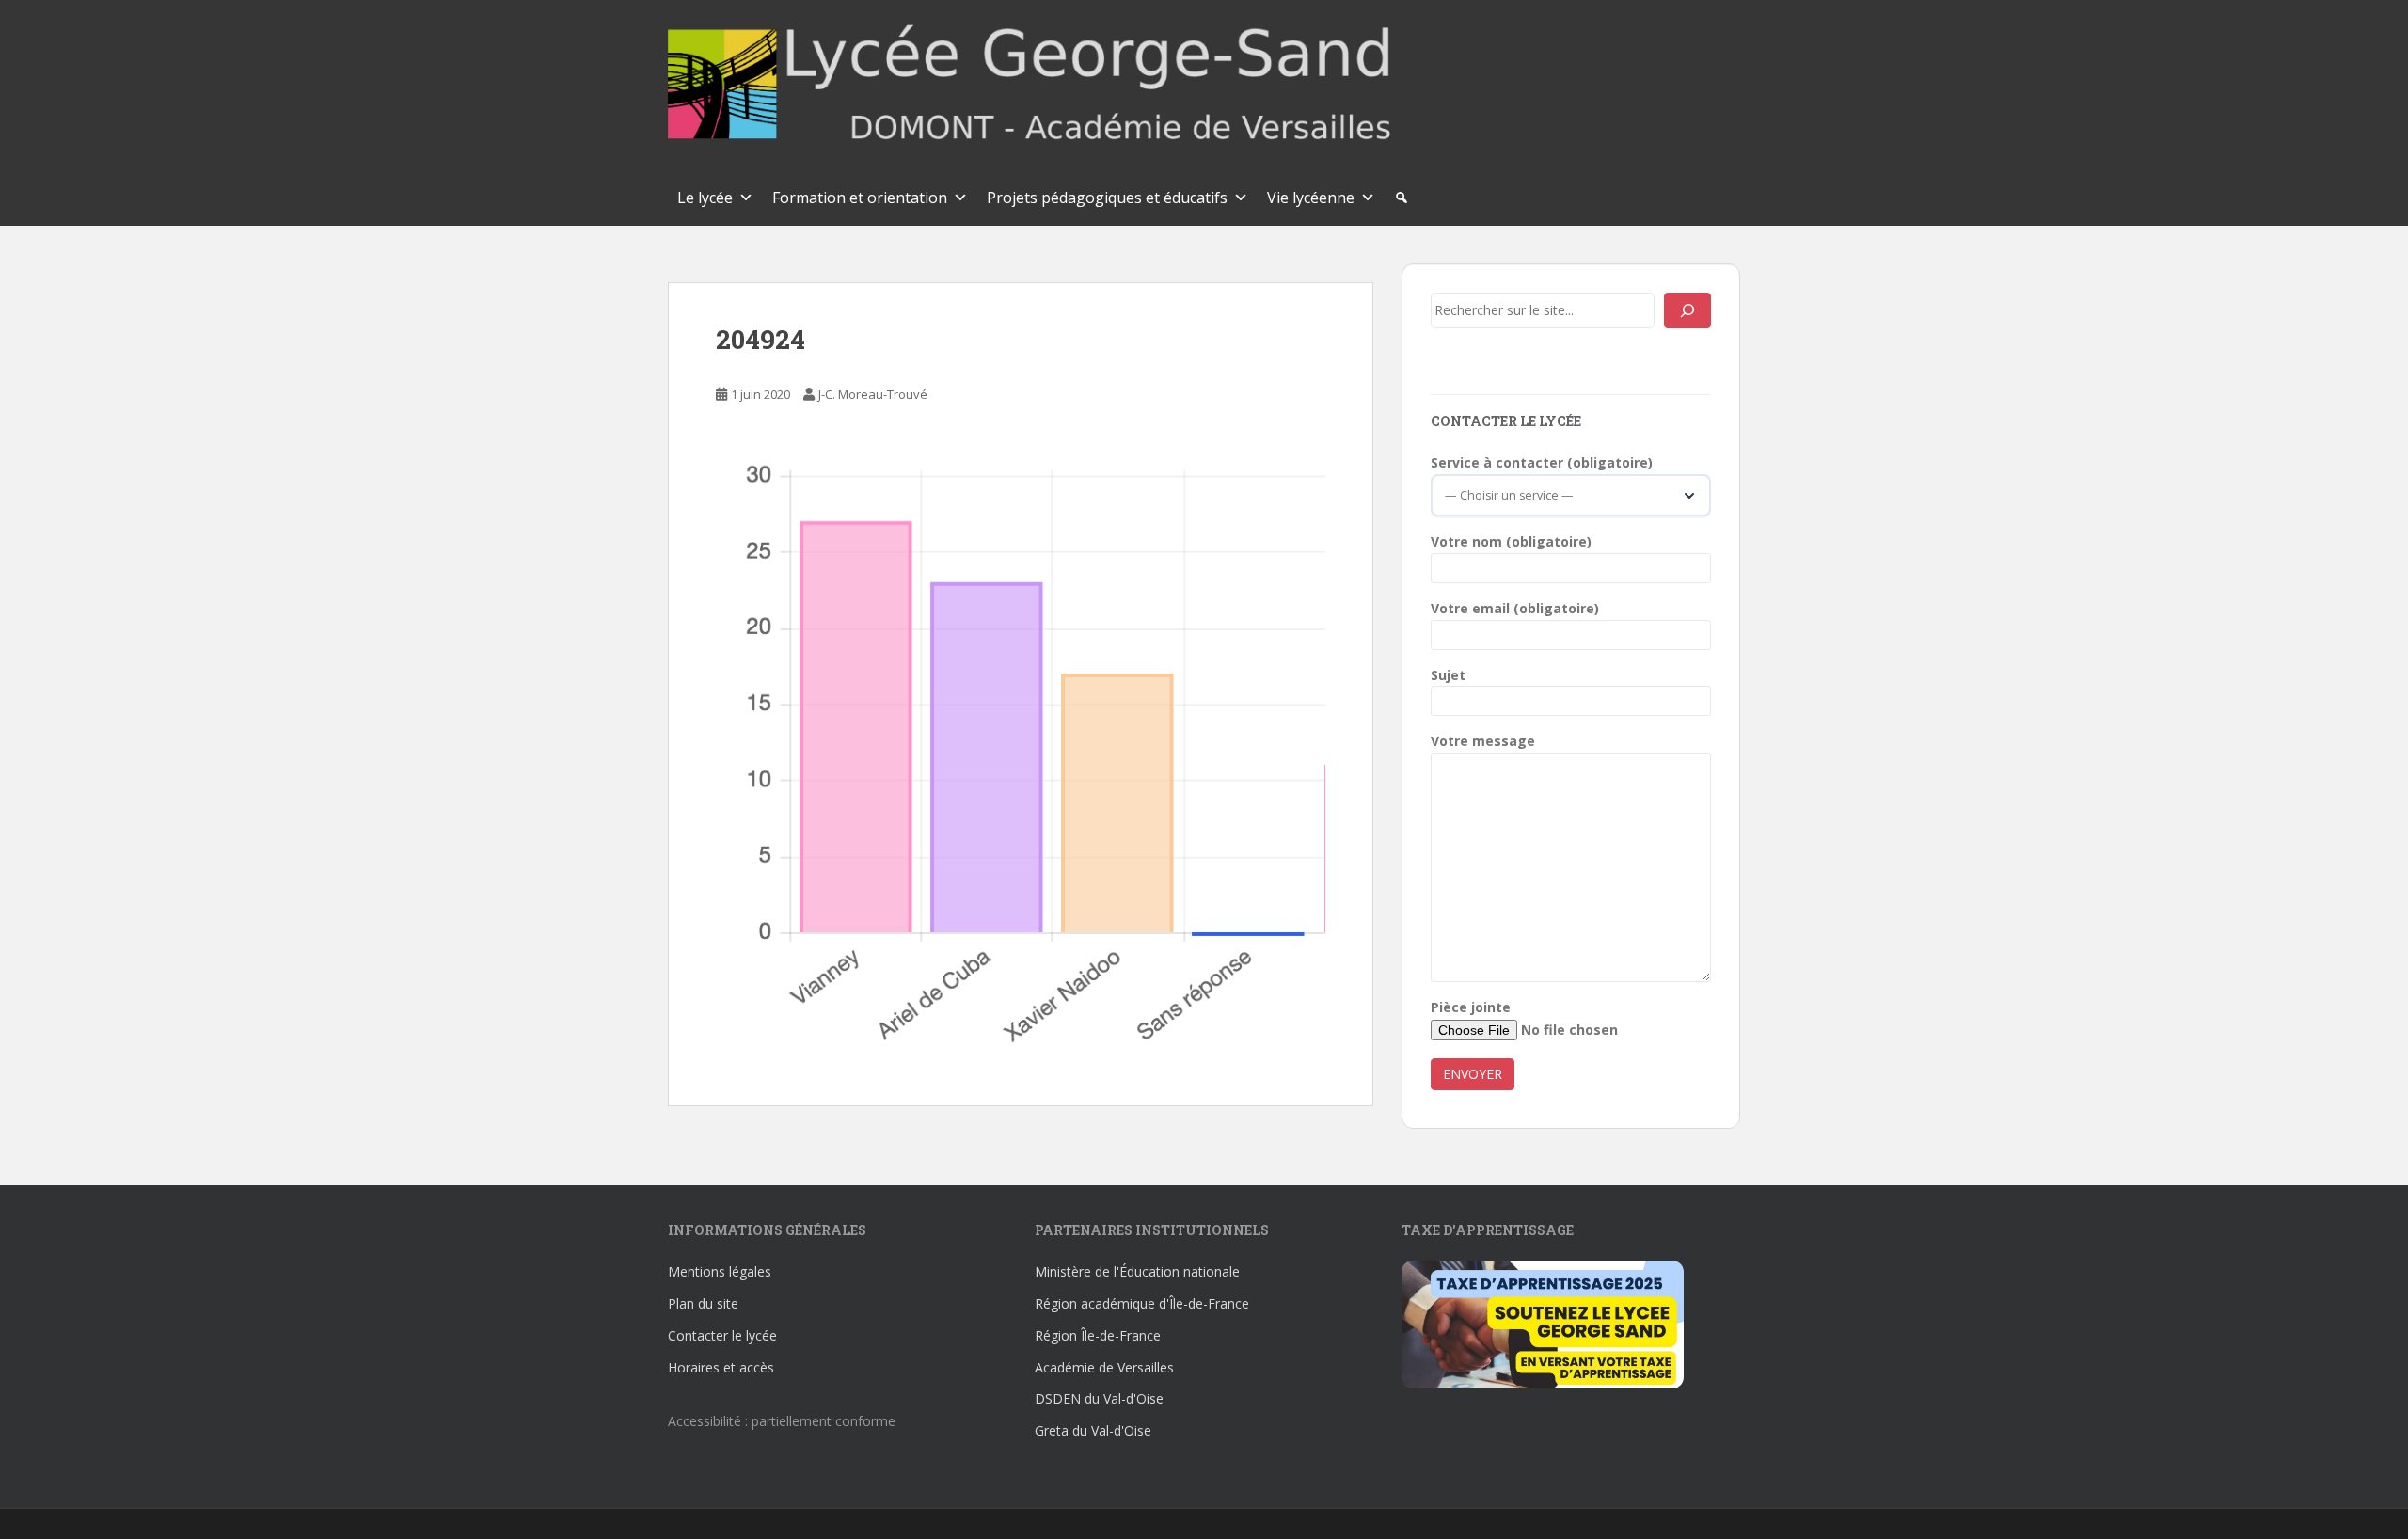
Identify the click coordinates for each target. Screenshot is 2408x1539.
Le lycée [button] (705, 198)
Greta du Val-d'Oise (1093, 1430)
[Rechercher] (1687, 310)
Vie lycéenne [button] (1311, 198)
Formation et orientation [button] (860, 198)
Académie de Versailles (1104, 1367)
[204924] (1021, 756)
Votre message (1483, 741)
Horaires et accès (721, 1367)
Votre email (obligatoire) (1515, 608)
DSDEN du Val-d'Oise (1099, 1398)
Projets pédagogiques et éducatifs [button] (1107, 198)
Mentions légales (720, 1271)
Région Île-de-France (1098, 1335)
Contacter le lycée (722, 1335)
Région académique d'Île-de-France (1142, 1303)
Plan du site (703, 1303)
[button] (1402, 198)
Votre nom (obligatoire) (1511, 541)
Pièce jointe (1471, 1007)
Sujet (1448, 675)
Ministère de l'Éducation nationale (1137, 1271)
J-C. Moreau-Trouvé (873, 394)
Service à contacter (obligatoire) (1542, 462)
